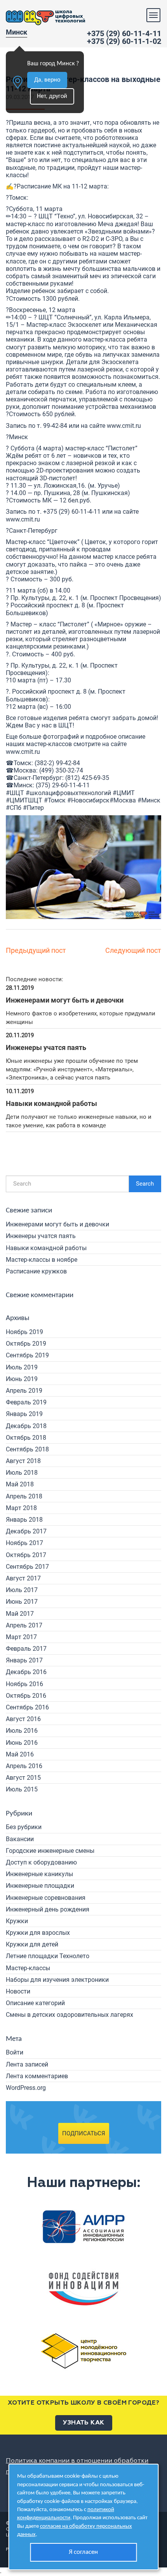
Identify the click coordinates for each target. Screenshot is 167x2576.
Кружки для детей (32, 1944)
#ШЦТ (15, 793)
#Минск (149, 800)
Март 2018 (21, 1508)
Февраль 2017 (26, 1649)
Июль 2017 (22, 1590)
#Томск (55, 800)
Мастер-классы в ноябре (42, 1260)
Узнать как (84, 2423)
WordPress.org (26, 2088)
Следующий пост (133, 950)
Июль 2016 (22, 1731)
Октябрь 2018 (26, 1438)
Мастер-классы (28, 1968)
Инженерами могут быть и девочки (57, 1224)
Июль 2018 (22, 1473)
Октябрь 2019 (26, 1344)
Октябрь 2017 (26, 1555)
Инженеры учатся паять (41, 1236)
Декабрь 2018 (26, 1426)
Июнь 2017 (22, 1602)
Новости (18, 1991)
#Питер (33, 808)
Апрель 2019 (24, 1391)
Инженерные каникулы (39, 1874)
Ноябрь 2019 (24, 1332)
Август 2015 (23, 1778)
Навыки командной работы (46, 1248)
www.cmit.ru (124, 426)
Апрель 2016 (24, 1766)
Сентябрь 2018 (27, 1449)
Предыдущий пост (36, 950)
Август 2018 (23, 1461)
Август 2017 (23, 1578)
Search (145, 1184)
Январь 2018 (24, 1520)
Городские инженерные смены (50, 1851)
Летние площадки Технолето (48, 1956)
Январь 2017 (24, 1660)
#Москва (123, 800)
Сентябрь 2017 (27, 1567)
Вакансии (20, 1839)
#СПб (14, 808)
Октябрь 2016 (26, 1696)
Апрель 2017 (24, 1625)
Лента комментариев (37, 2076)
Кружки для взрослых (38, 1933)
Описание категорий (35, 2003)
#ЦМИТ (124, 793)
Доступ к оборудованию (41, 1862)
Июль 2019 (22, 1367)
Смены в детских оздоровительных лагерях (70, 2015)
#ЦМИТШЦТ (24, 800)
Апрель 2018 (24, 1496)
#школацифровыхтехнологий (68, 793)
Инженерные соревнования (46, 1898)
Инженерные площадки (40, 1886)
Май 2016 (20, 1754)
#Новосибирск (88, 800)
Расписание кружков (36, 1271)
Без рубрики (24, 1827)
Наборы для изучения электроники (57, 1980)
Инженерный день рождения (48, 1909)
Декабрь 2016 (26, 1672)
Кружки (17, 1921)
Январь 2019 (24, 1414)
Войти (15, 2052)
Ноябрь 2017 (24, 1543)
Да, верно (47, 80)
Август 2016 (23, 1719)
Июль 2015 (22, 1789)
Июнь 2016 (22, 1743)
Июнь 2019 (22, 1379)
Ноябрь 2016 (24, 1684)
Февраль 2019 (26, 1402)
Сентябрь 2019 (27, 1355)
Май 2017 (20, 1614)
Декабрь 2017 (26, 1531)
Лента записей (27, 2064)
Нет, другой (52, 96)
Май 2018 (20, 1484)
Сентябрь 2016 (27, 1707)
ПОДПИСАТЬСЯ (84, 2133)
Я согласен (83, 2552)
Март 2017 (21, 1637)
